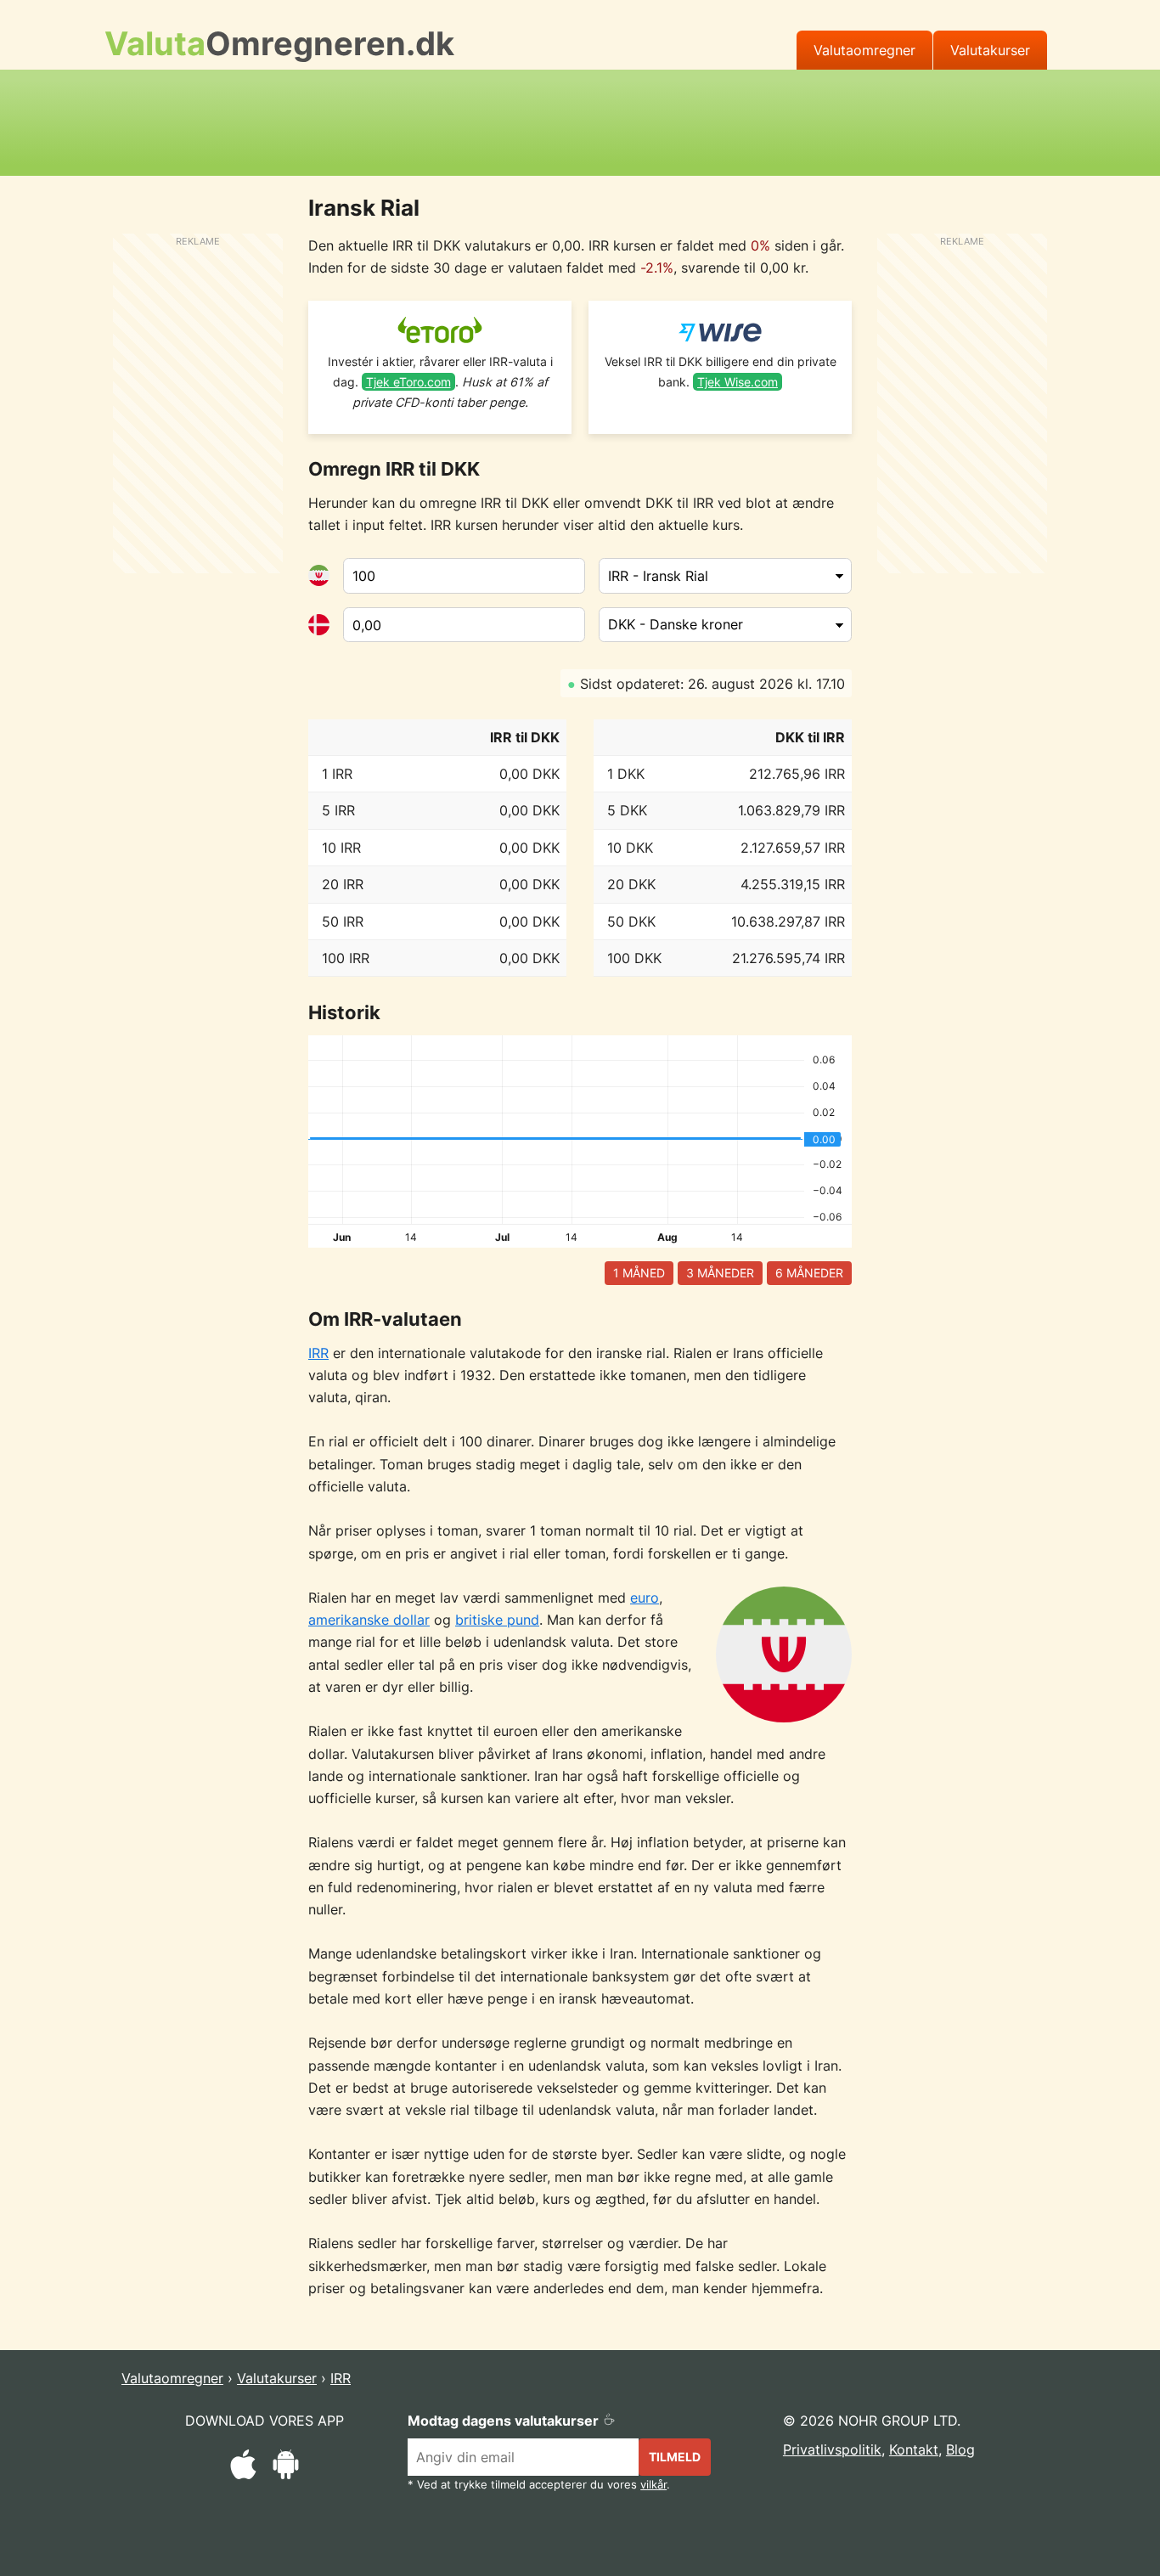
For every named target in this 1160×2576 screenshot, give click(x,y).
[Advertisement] (580, 120)
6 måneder (809, 1273)
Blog (960, 2449)
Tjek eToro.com (408, 382)
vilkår (653, 2485)
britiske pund (497, 1620)
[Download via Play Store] (286, 2467)
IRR (318, 1353)
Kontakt (914, 2449)
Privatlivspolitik (832, 2449)
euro (645, 1598)
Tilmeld (675, 2457)
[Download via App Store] (243, 2467)
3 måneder (720, 1273)
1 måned (639, 1273)
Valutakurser (990, 50)
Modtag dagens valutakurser (505, 2421)
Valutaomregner (864, 50)
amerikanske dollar (369, 1620)
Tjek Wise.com (738, 382)
